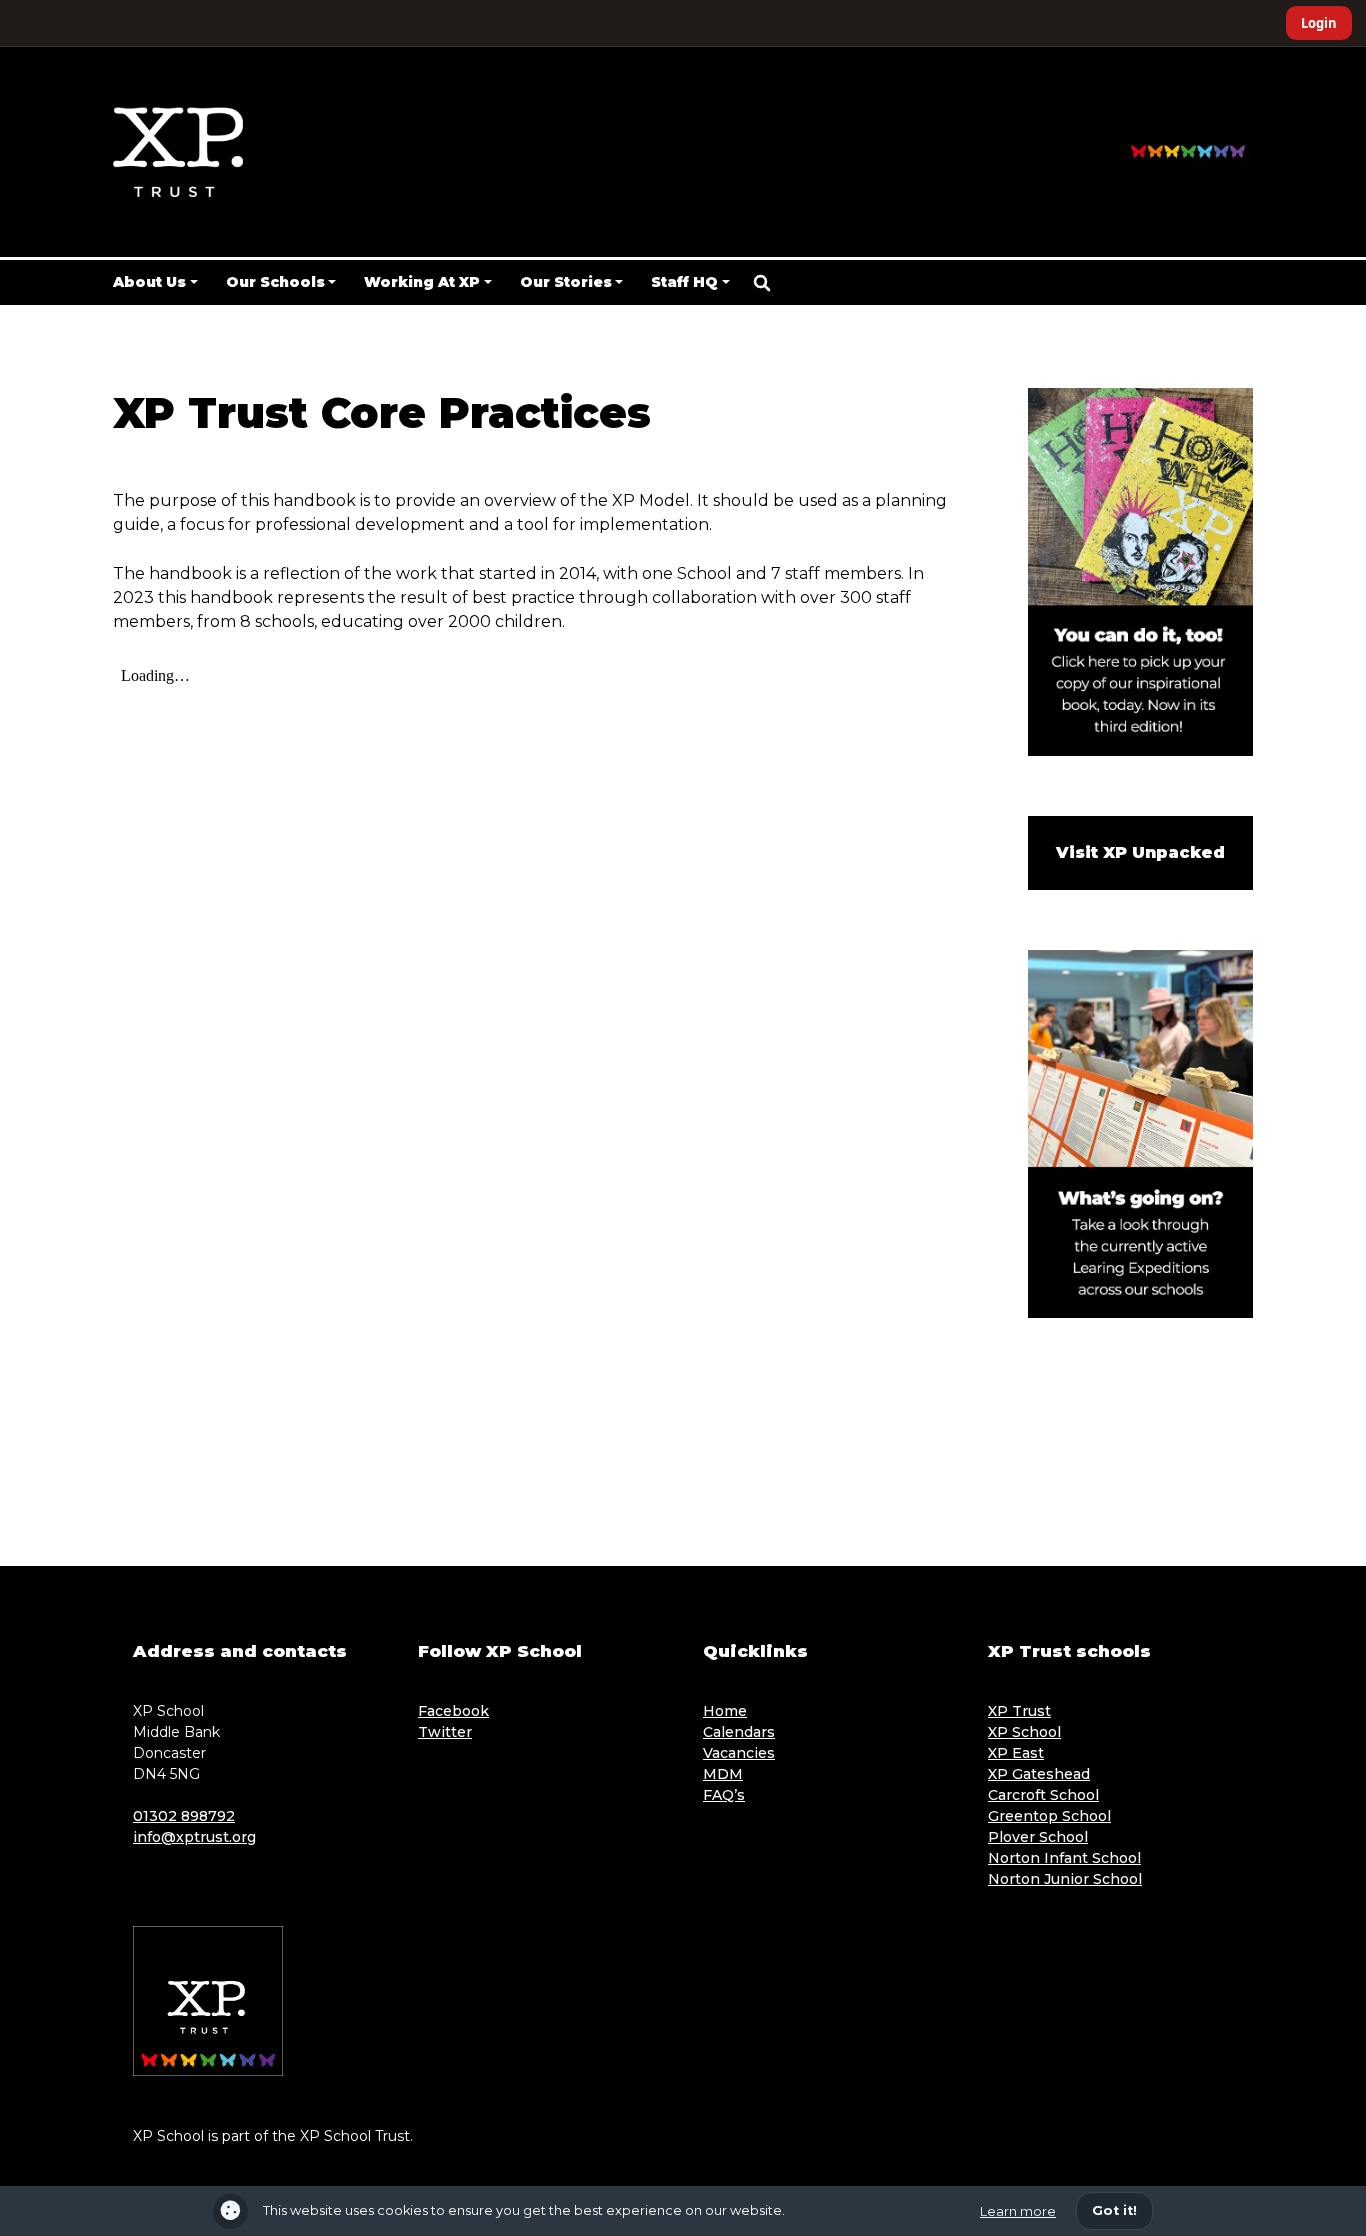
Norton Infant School (1064, 1858)
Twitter (445, 1732)
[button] (762, 283)
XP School (1024, 1732)
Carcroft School (1043, 1795)
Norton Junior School (1065, 1879)
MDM (723, 1774)
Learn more (1018, 2211)
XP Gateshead (1039, 1774)
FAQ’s (724, 1795)
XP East (1016, 1753)
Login (1319, 23)
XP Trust (1019, 1711)
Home (725, 1711)
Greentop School (1049, 1816)
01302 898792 (184, 1816)
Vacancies (739, 1753)
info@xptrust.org (194, 1837)
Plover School (1038, 1837)
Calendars (739, 1732)
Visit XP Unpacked (1140, 852)
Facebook (453, 1711)
